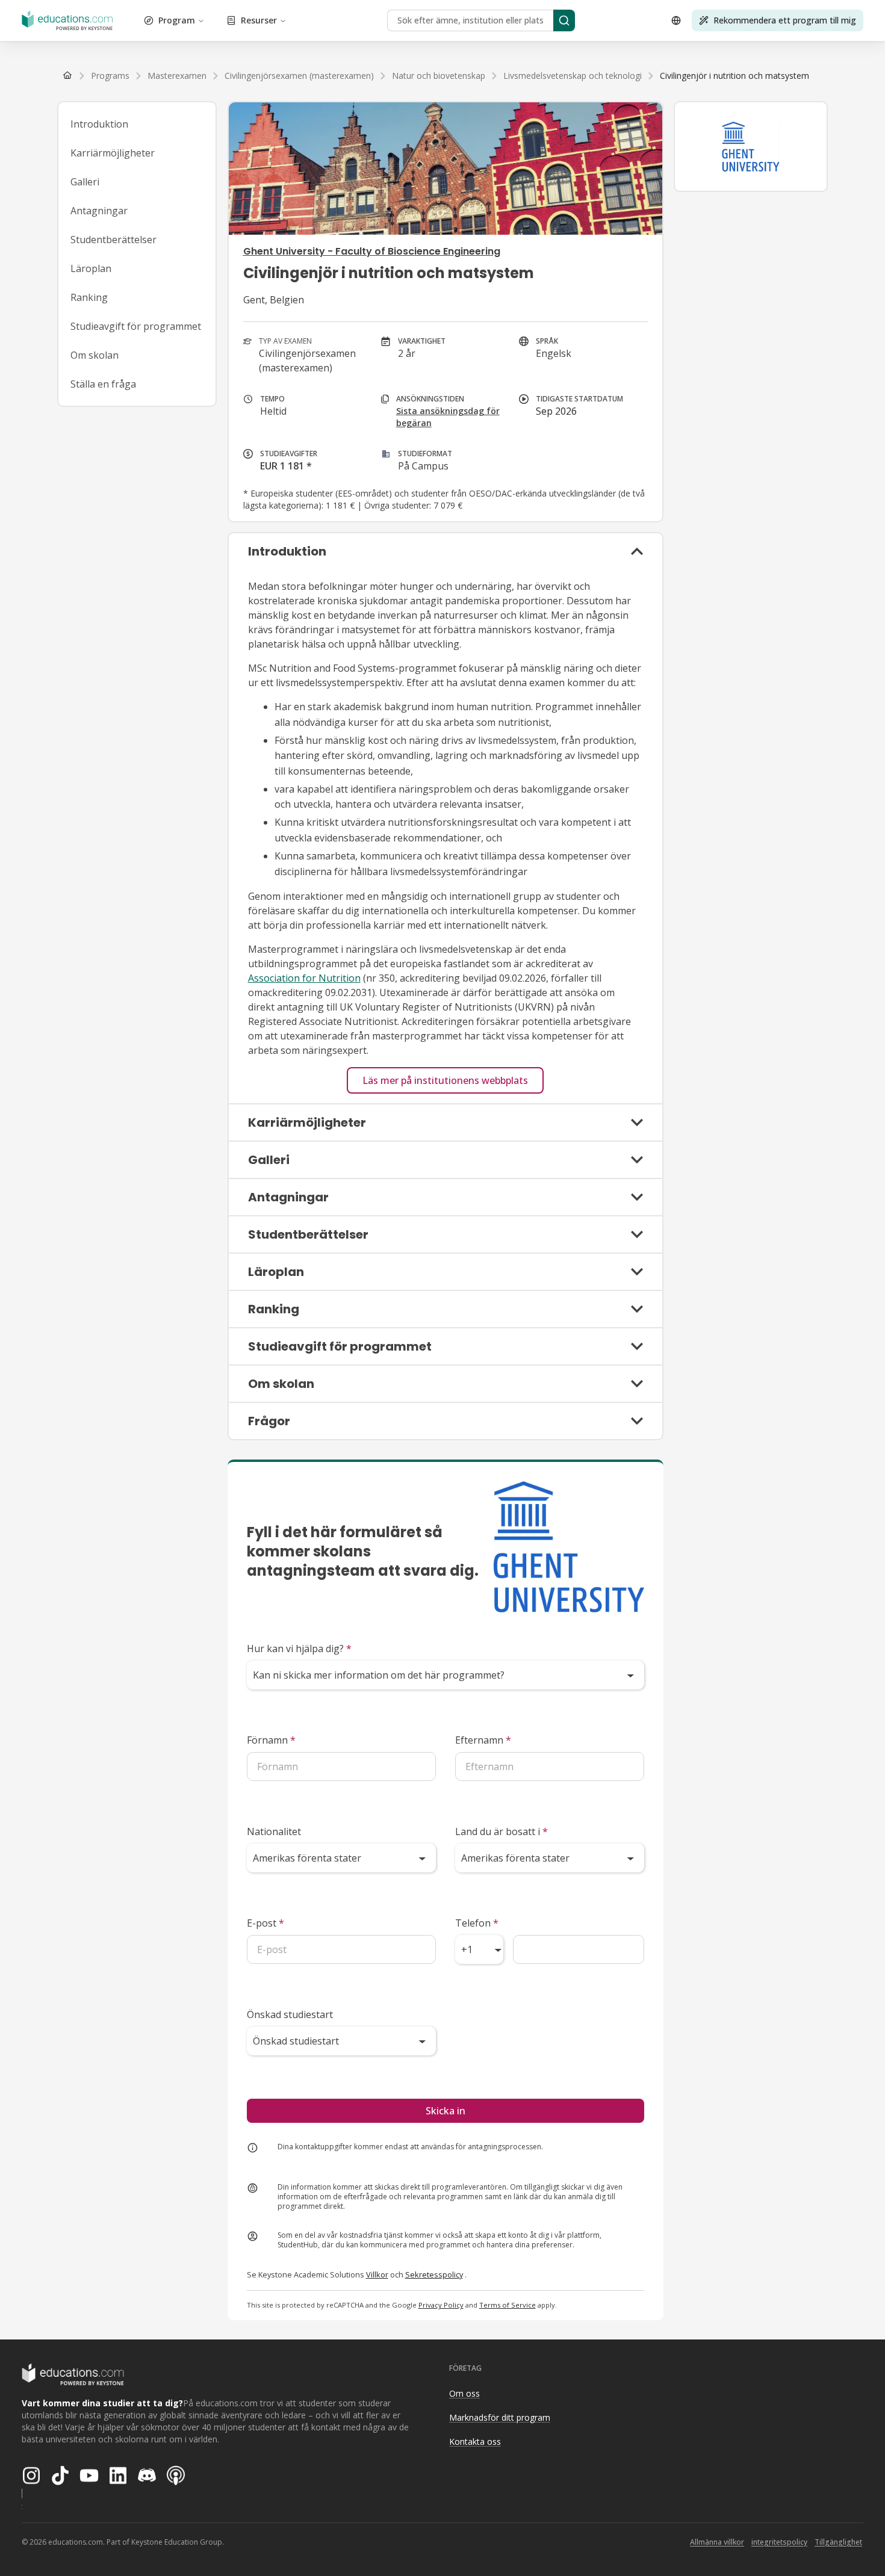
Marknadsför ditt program (500, 2417)
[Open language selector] (676, 20)
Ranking (89, 297)
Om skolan (95, 355)
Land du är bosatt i (501, 1831)
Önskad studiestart (290, 2014)
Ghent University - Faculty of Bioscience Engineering (372, 251)
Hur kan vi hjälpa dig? (299, 1649)
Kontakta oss (475, 2441)
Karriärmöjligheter (113, 153)
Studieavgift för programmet (136, 326)
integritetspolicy (779, 2542)
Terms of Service (508, 2305)
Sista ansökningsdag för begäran (448, 417)
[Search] (564, 20)
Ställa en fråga (103, 384)
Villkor (377, 2274)
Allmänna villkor (717, 2542)
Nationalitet (274, 1831)
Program (177, 20)
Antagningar (99, 211)
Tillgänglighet (838, 2542)
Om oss (464, 2393)
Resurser (259, 20)
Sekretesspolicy (434, 2274)
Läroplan (91, 268)
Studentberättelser (113, 240)
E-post (265, 1923)
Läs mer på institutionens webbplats (445, 1080)
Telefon (477, 1923)
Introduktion (99, 124)
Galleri (85, 182)
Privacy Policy (441, 2305)
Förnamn (271, 1740)
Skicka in (446, 2111)
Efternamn (483, 1740)
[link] (734, 76)
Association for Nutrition (304, 978)
